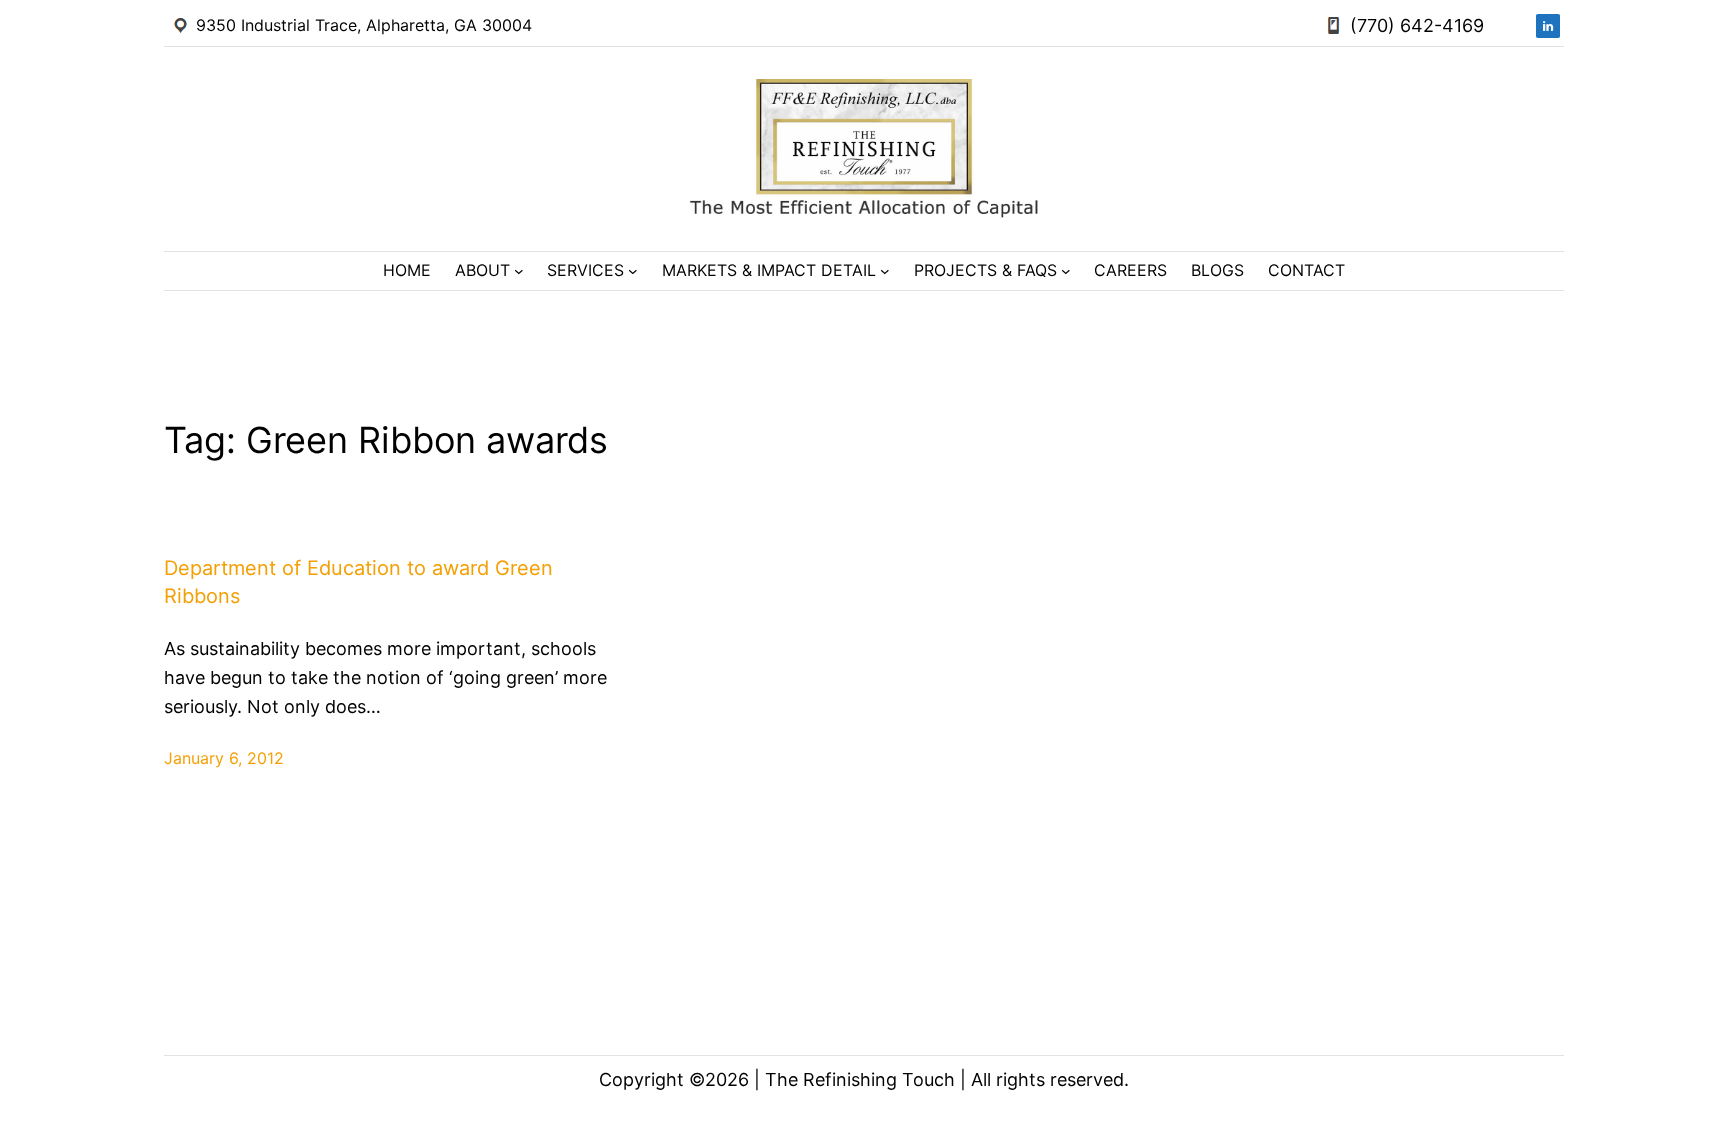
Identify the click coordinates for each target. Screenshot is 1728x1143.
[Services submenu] (633, 271)
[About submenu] (519, 271)
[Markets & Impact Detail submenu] (885, 271)
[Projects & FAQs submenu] (1066, 271)
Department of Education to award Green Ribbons (358, 582)
